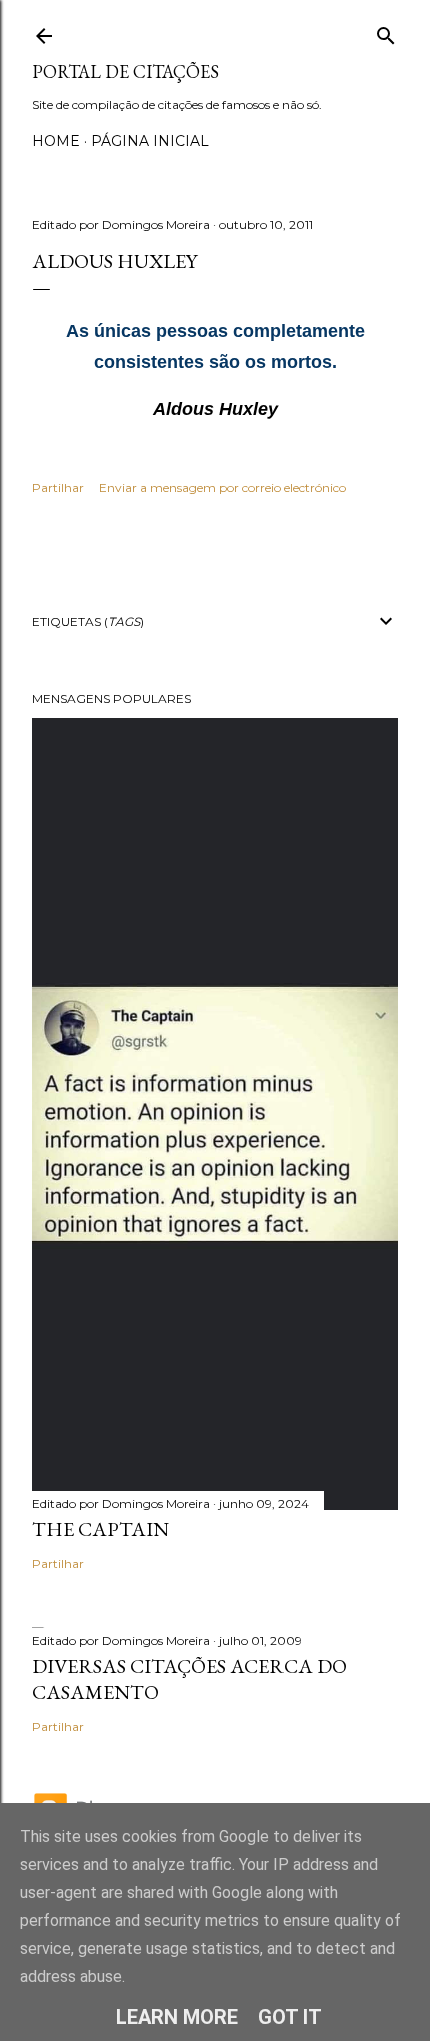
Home (56, 141)
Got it (290, 2017)
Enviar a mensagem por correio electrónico (222, 487)
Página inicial (150, 141)
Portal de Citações (125, 71)
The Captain (100, 1529)
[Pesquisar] (386, 31)
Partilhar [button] (58, 487)
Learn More (177, 2017)
